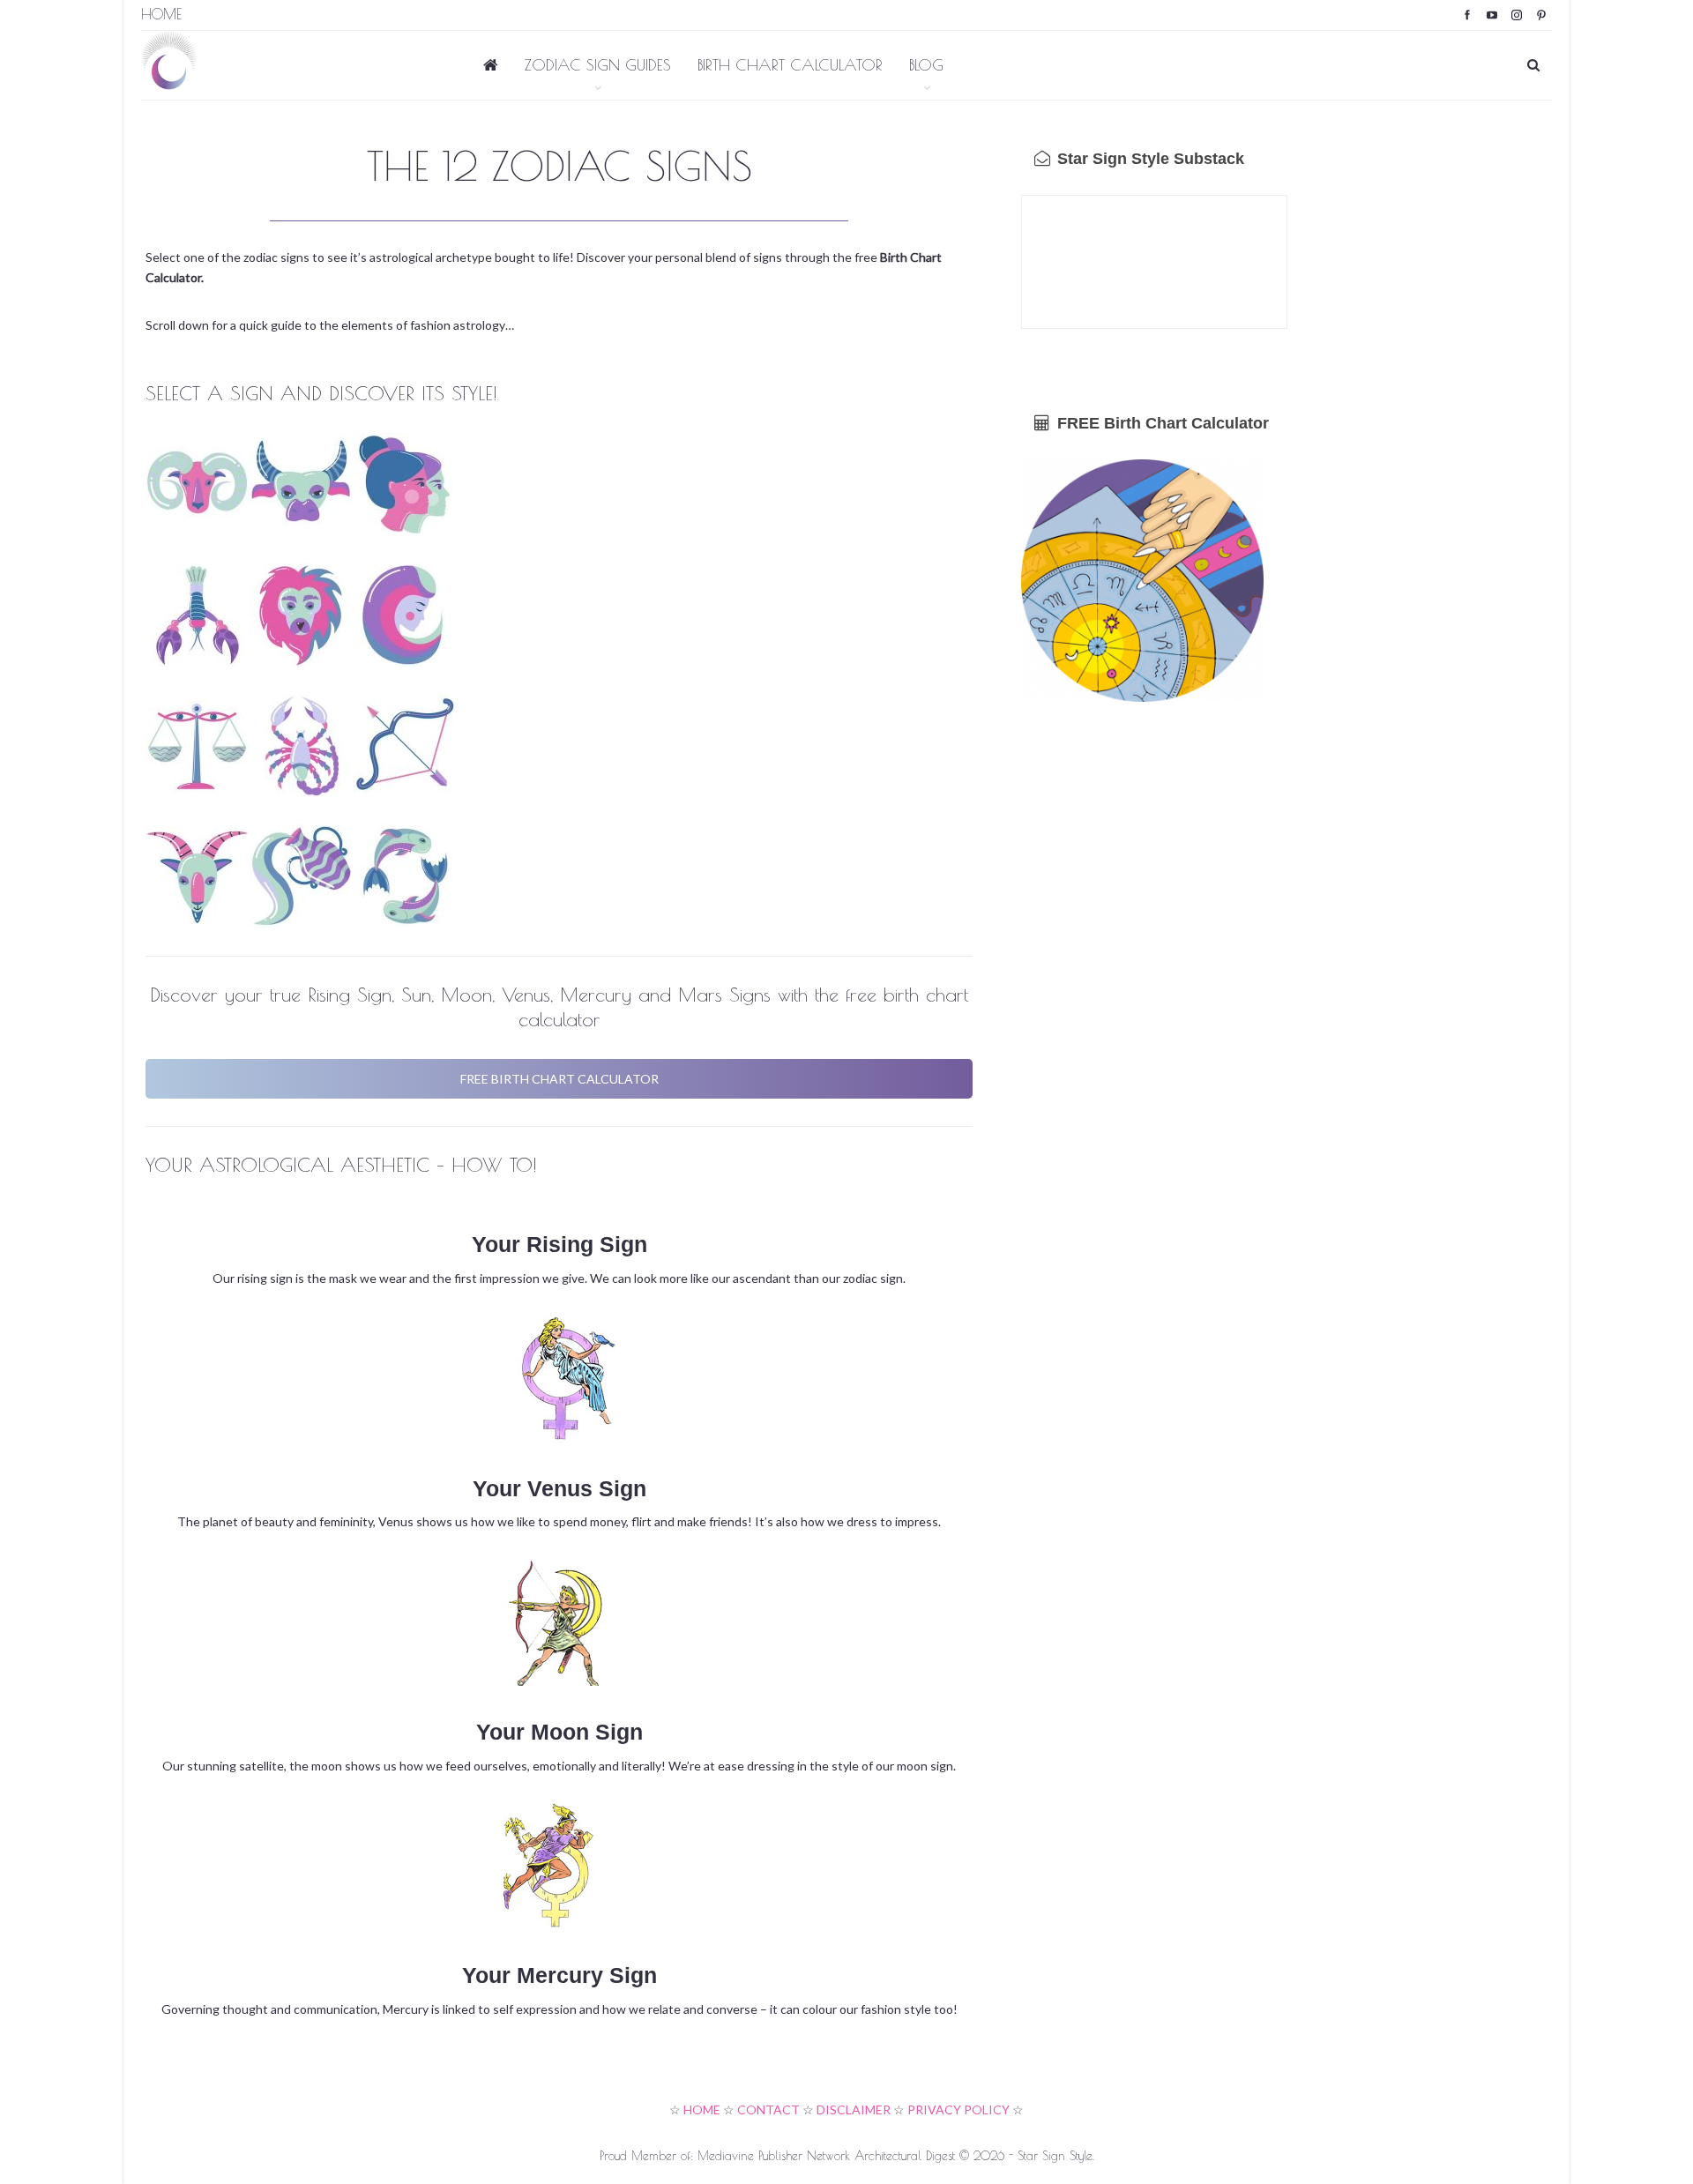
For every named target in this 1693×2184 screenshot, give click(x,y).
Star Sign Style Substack (1149, 159)
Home (161, 14)
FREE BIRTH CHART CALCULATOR (559, 1079)
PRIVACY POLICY (958, 2109)
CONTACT (768, 2109)
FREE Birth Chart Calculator (1161, 423)
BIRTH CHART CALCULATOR (790, 65)
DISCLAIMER (854, 2109)
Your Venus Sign (559, 1488)
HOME (702, 2109)
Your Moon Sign (559, 1732)
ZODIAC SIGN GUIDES (598, 65)
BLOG (926, 65)
